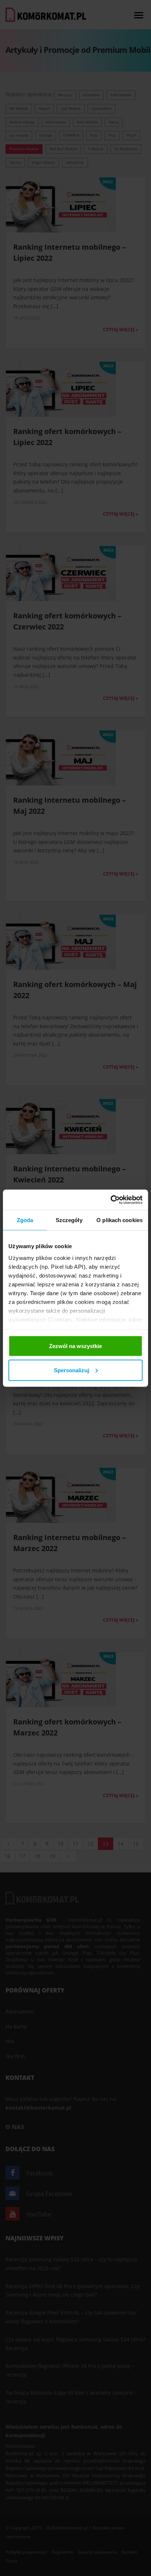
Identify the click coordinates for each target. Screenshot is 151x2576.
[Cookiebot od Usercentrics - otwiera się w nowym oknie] (111, 1200)
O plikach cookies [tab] (119, 1220)
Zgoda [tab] (25, 1220)
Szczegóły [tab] (69, 1220)
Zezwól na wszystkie (75, 1346)
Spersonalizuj (71, 1370)
